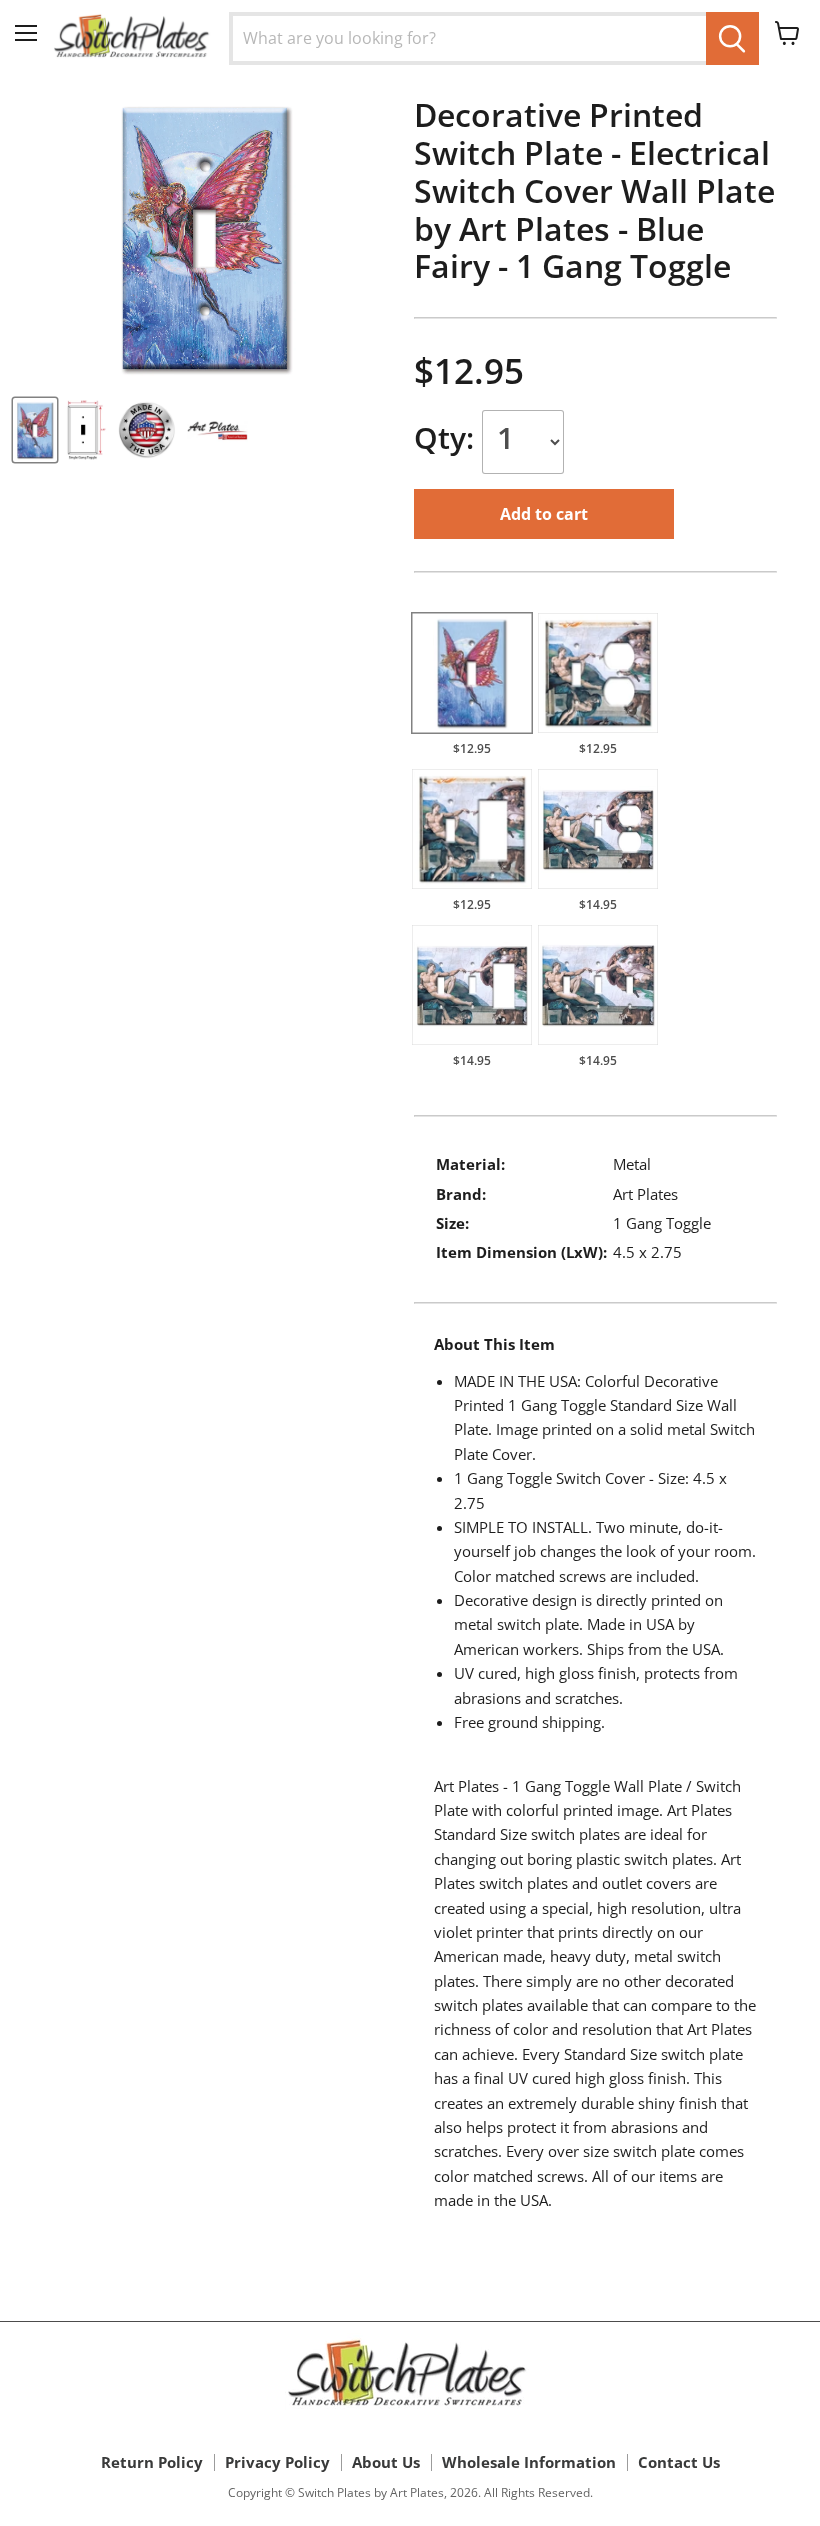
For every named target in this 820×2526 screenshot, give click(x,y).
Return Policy (152, 2462)
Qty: (448, 437)
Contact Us (679, 2462)
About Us (386, 2462)
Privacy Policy (277, 2462)
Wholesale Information (529, 2462)
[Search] (732, 38)
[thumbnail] (35, 430)
